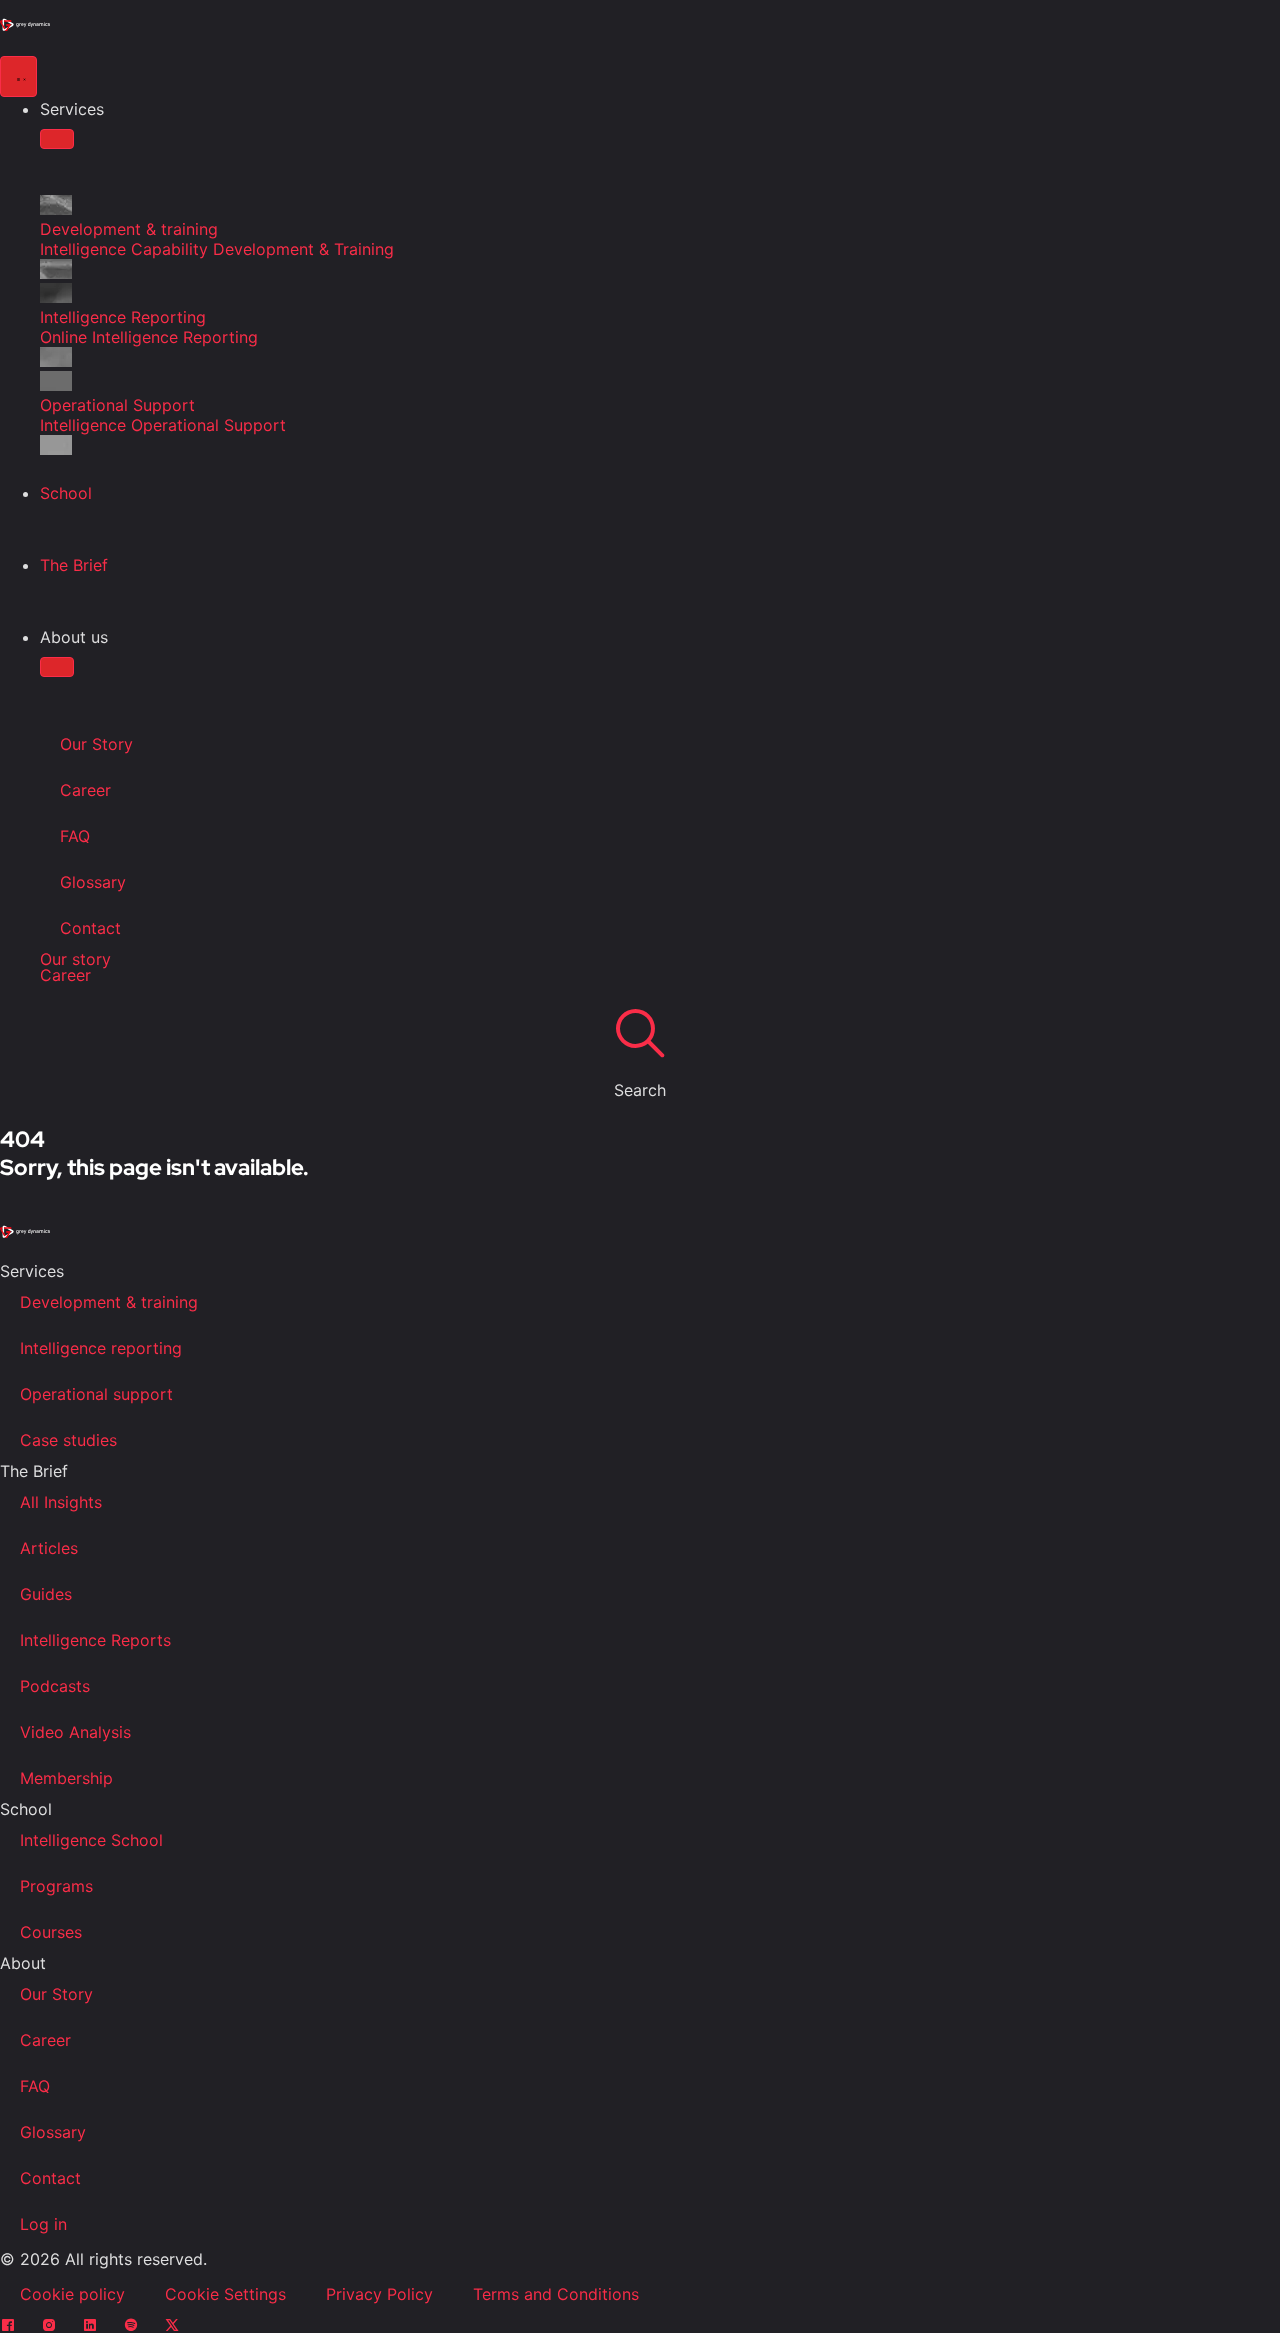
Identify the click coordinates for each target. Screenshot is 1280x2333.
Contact (90, 928)
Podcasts (55, 1686)
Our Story (96, 744)
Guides (46, 1594)
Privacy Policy (379, 2294)
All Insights (61, 1502)
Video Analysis (75, 1732)
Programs (56, 1886)
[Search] (640, 1032)
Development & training (109, 1302)
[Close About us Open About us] (57, 667)
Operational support (96, 1394)
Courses (51, 1932)
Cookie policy (72, 2294)
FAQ (75, 836)
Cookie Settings (225, 2294)
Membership (66, 1778)
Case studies (68, 1440)
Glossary (93, 882)
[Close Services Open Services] (57, 139)
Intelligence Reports (95, 1640)
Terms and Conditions (556, 2294)
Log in (43, 2224)
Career (85, 790)
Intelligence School (91, 1840)
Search (640, 1090)
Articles (49, 1548)
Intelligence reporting (101, 1348)
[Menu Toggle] (18, 76)
